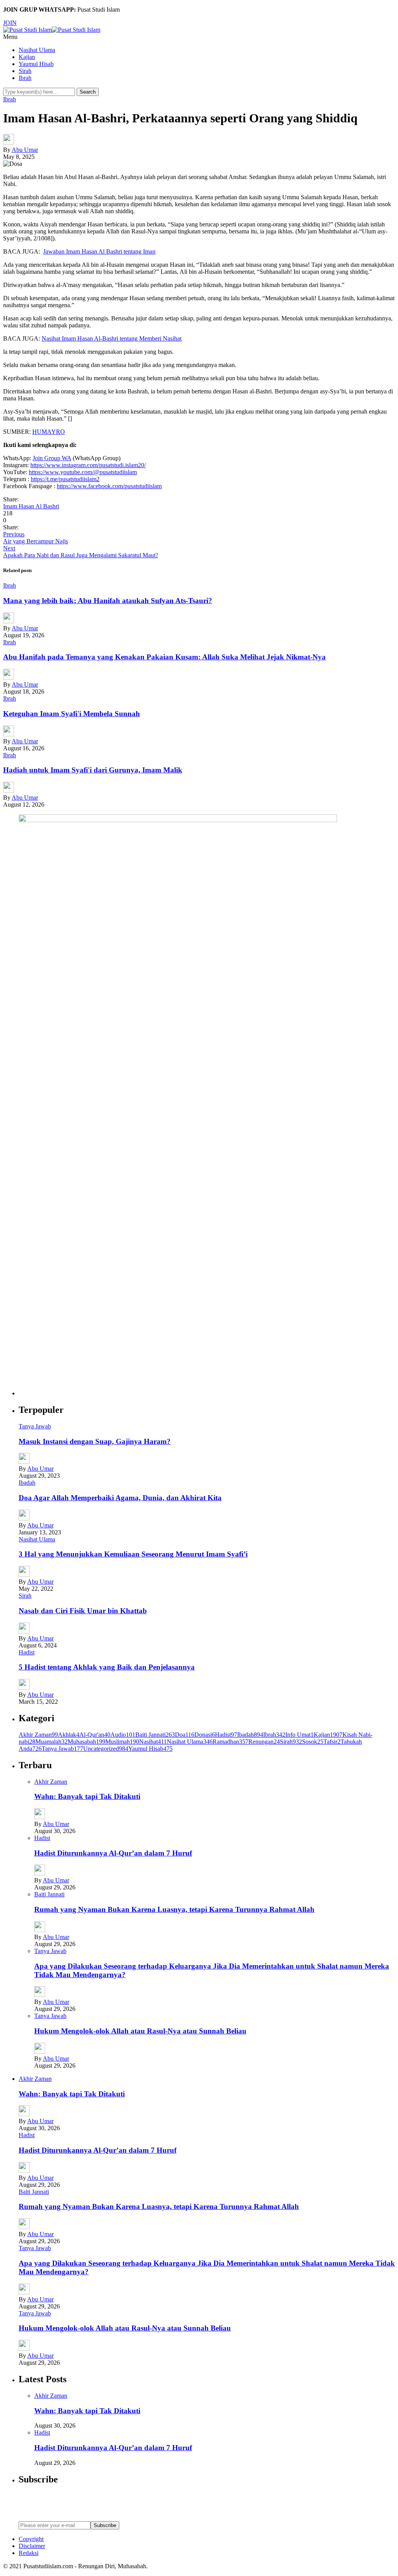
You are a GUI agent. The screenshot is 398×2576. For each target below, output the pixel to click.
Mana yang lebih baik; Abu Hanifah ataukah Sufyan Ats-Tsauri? (108, 601)
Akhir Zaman (38, 1735)
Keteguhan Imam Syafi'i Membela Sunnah (72, 714)
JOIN (10, 23)
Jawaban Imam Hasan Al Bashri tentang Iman (99, 251)
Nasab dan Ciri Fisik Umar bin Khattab (83, 1611)
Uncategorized (106, 1749)
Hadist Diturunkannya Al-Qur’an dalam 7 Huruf (113, 1853)
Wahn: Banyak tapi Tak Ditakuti (87, 1796)
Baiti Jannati (155, 1735)
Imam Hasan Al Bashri (31, 506)
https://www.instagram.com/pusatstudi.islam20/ (88, 465)
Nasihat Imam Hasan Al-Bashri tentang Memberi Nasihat (112, 338)
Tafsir (332, 1742)
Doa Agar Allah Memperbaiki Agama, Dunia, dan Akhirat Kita (120, 1498)
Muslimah (122, 1742)
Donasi (205, 1735)
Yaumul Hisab (36, 64)
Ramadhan (230, 1742)
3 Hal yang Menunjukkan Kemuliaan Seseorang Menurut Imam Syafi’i (133, 1554)
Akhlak (69, 1735)
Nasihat (153, 1742)
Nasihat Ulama (37, 50)
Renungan (264, 1742)
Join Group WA (52, 458)
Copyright (31, 2539)
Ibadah (27, 1483)
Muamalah (51, 1742)
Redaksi (29, 2553)
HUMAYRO (49, 432)
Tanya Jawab (35, 1426)
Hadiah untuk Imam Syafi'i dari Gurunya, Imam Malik (93, 770)
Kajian (27, 57)
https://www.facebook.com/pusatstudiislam (109, 486)
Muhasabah (86, 1742)
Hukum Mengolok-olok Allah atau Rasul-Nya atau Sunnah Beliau (140, 2031)
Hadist (27, 1652)
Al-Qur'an (95, 1735)
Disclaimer (32, 2546)
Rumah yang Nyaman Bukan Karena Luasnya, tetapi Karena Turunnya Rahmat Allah (174, 1909)
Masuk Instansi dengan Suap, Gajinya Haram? (95, 1441)
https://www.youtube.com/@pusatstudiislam (83, 472)
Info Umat (299, 1735)
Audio (123, 1735)
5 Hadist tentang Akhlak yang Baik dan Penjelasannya (107, 1667)
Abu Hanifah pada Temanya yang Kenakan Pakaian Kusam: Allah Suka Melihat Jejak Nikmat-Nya (164, 657)
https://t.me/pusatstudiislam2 (65, 479)
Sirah (25, 71)
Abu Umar (25, 150)
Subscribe (105, 2525)
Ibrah (25, 78)
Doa (185, 1735)
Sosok (313, 1742)
